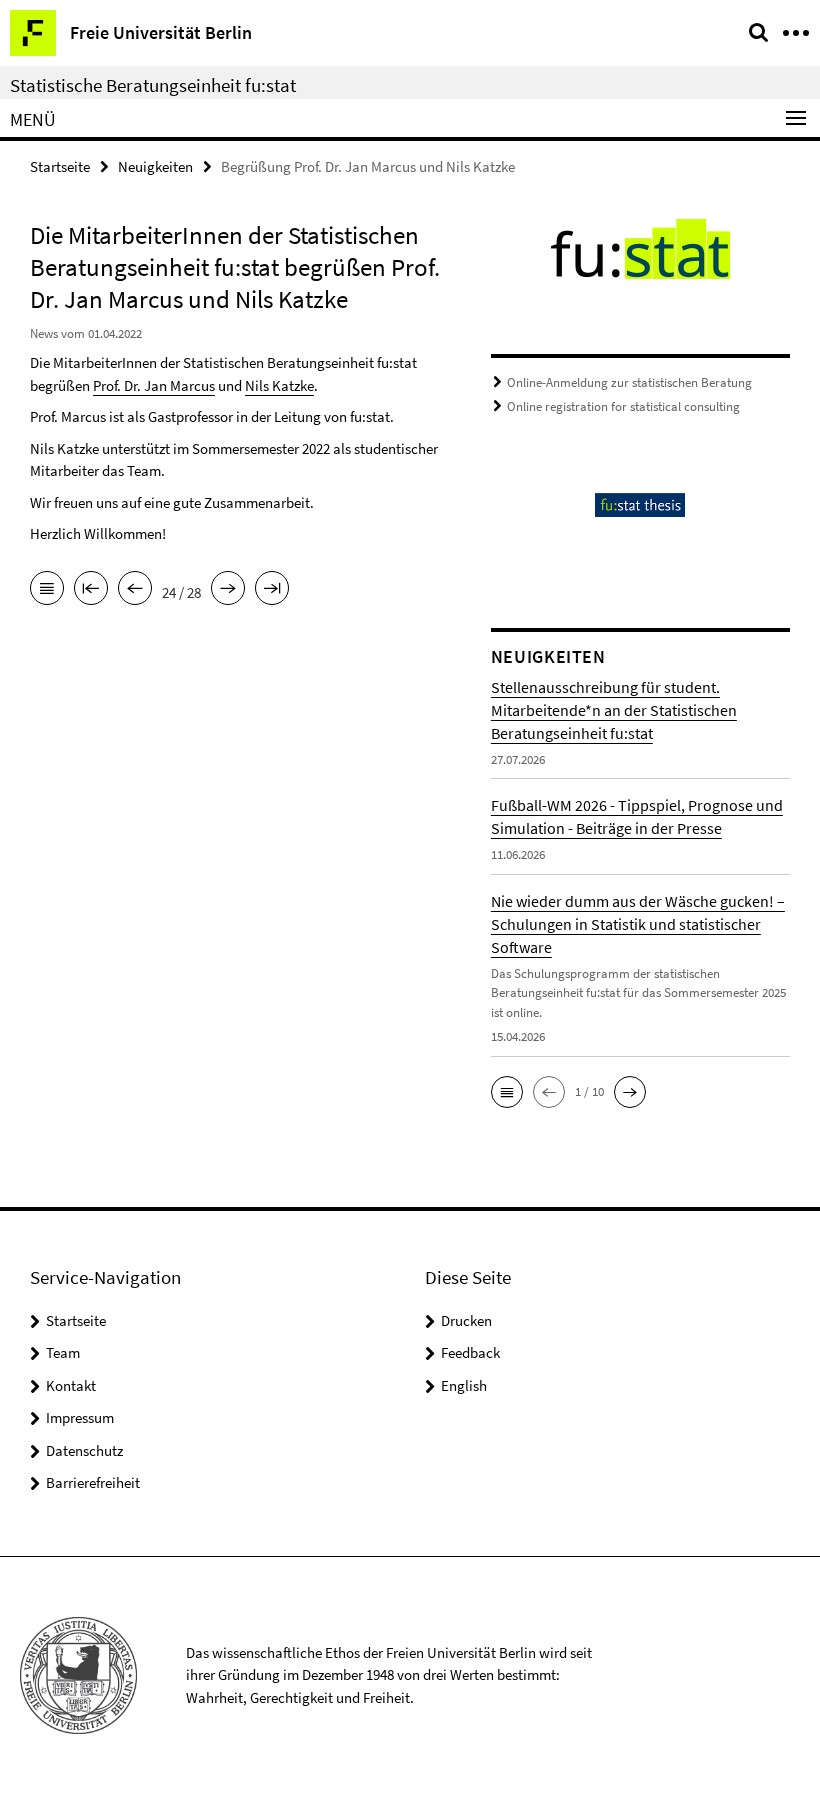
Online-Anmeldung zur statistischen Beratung (629, 382)
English (464, 1385)
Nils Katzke (279, 385)
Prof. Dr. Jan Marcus (154, 385)
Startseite (60, 166)
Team (63, 1352)
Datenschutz (84, 1450)
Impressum (80, 1417)
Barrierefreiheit (93, 1482)
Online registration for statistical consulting (623, 406)
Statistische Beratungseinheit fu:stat (153, 85)
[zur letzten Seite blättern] (272, 590)
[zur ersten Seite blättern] (91, 590)
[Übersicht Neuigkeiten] (47, 590)
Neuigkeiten (155, 166)
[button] (507, 1092)
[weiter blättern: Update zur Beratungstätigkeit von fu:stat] (228, 590)
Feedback (470, 1352)
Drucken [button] (466, 1320)
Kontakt (71, 1385)
